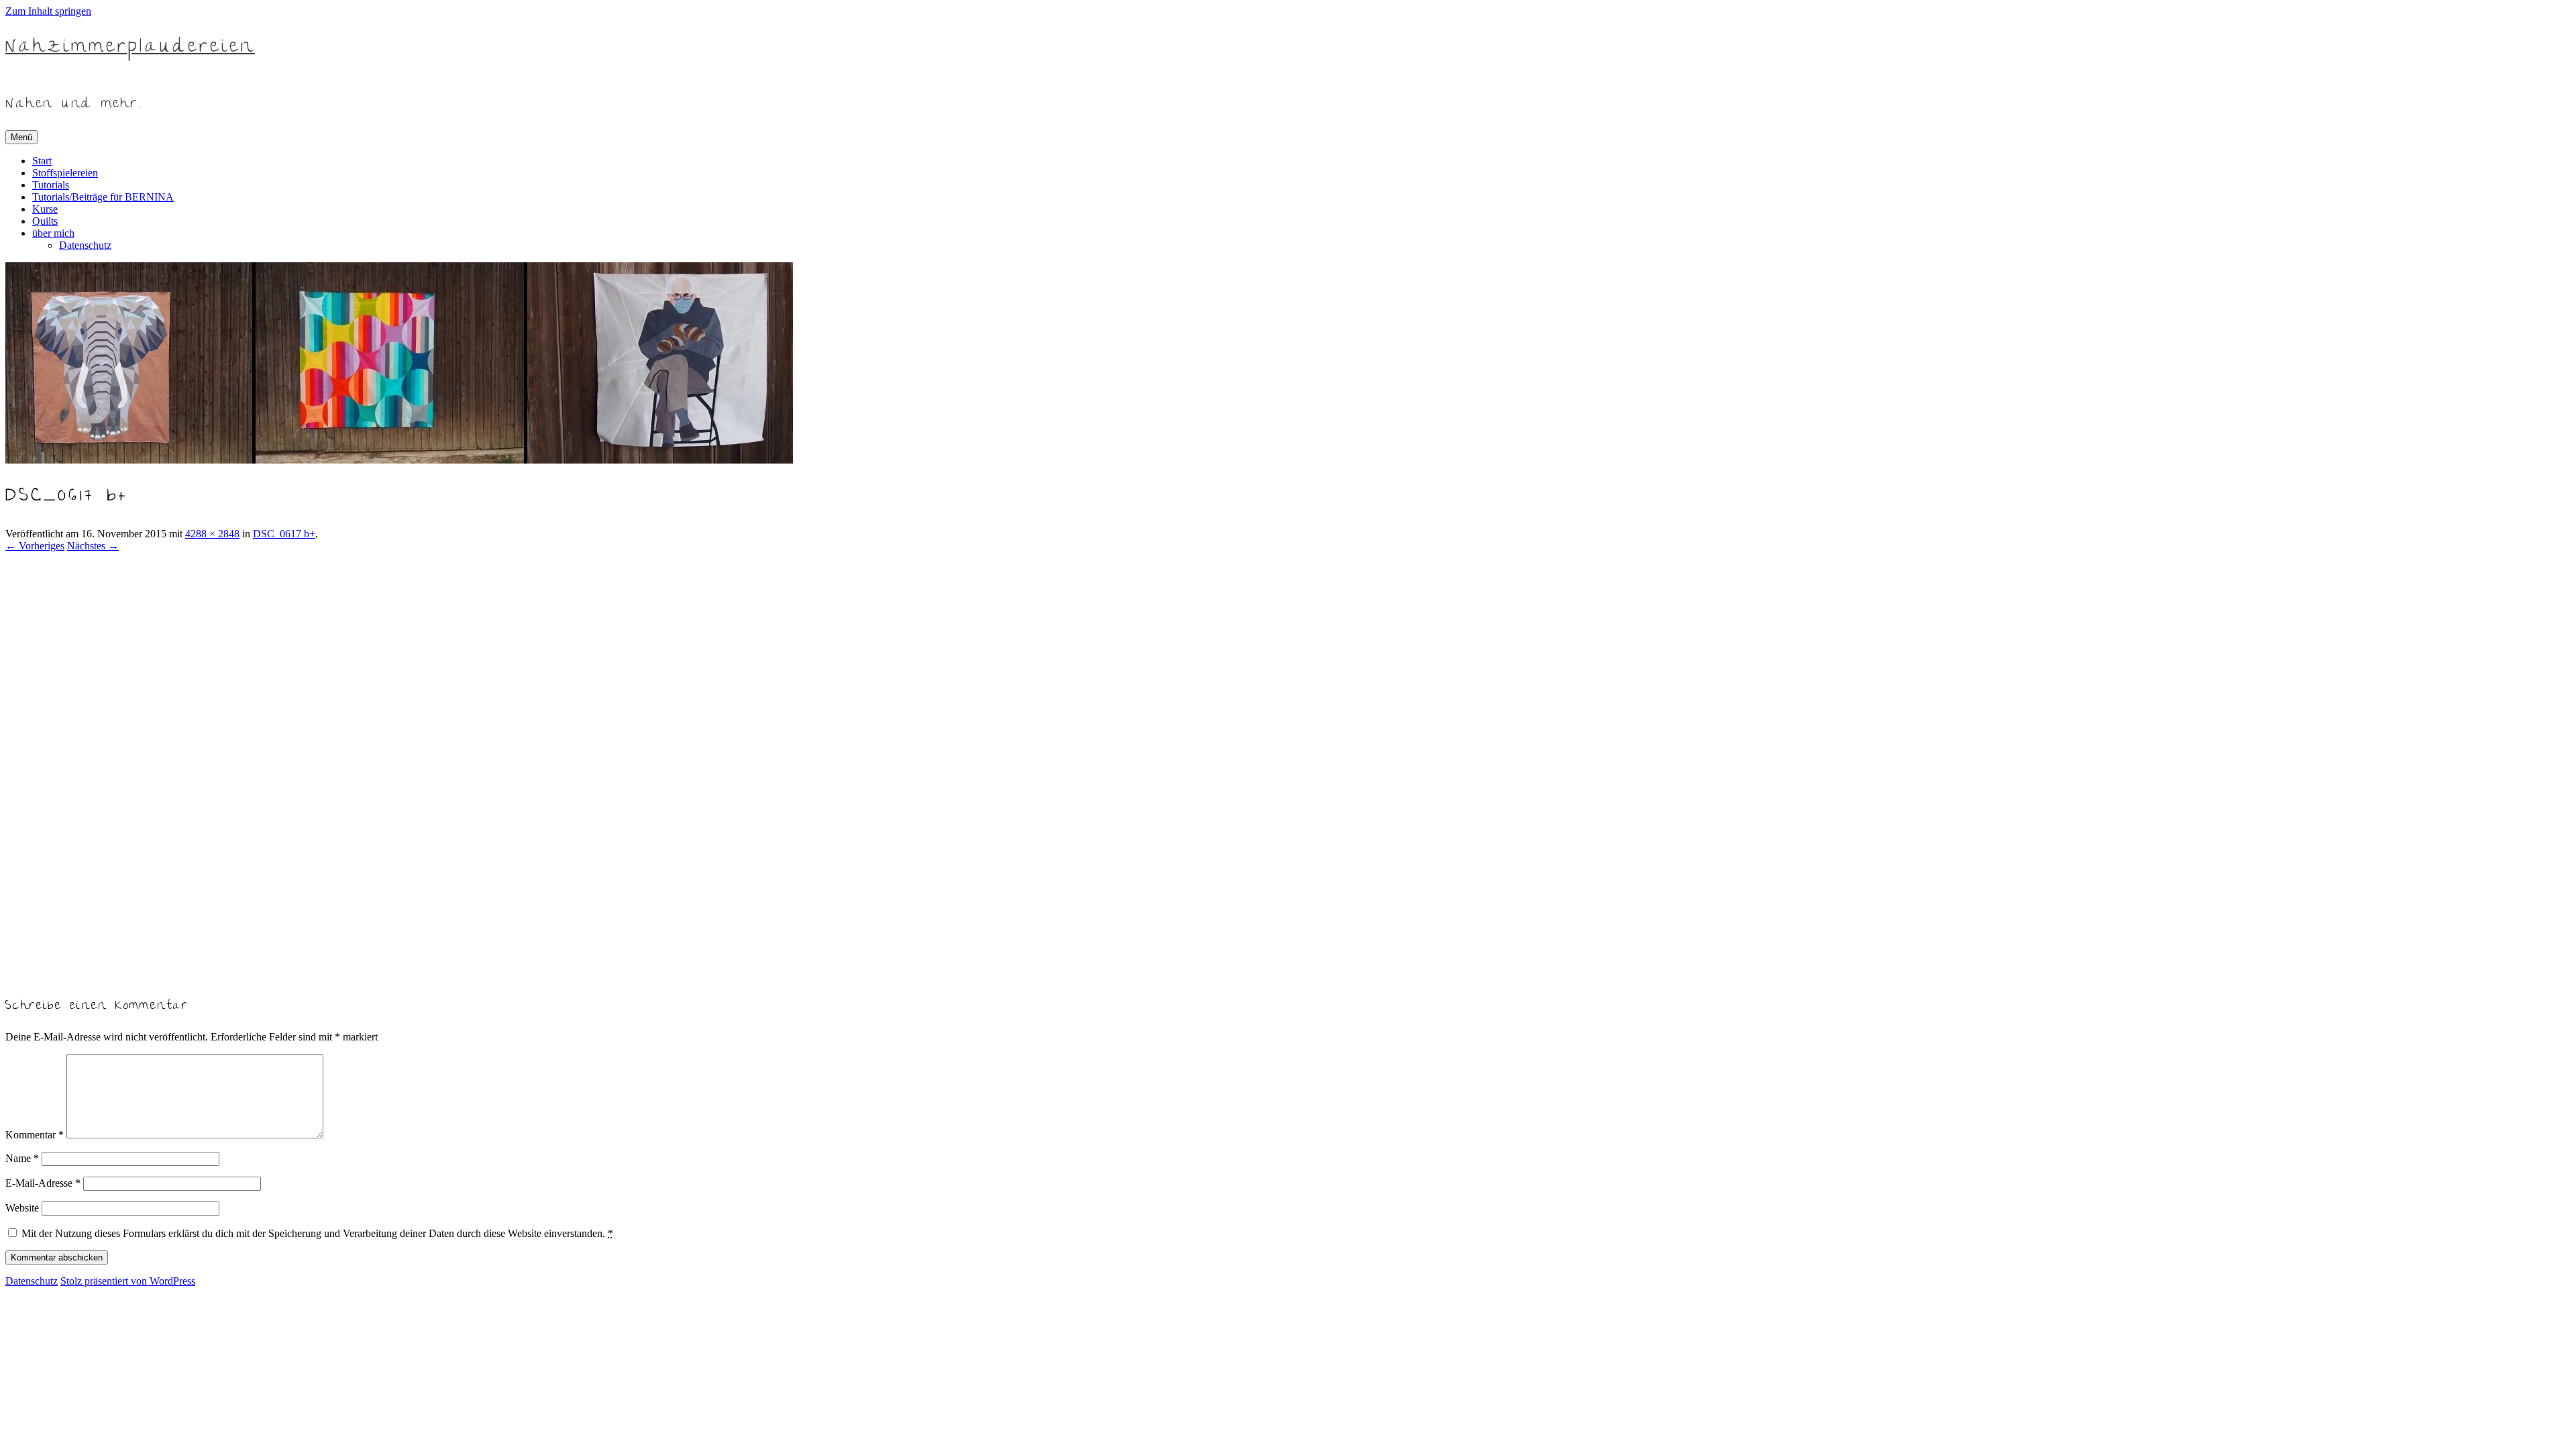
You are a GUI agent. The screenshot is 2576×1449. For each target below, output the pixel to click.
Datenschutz (85, 245)
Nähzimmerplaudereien (130, 48)
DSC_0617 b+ (284, 534)
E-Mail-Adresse (43, 1183)
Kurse (45, 209)
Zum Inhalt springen (48, 11)
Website (22, 1208)
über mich (53, 233)
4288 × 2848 (212, 534)
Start (42, 161)
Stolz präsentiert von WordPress (128, 1281)
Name (22, 1158)
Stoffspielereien (65, 173)
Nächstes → (93, 546)
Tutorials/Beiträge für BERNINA (103, 197)
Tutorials (51, 185)
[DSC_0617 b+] (327, 976)
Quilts (45, 221)
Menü (21, 137)
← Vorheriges (35, 546)
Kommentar (35, 1135)
